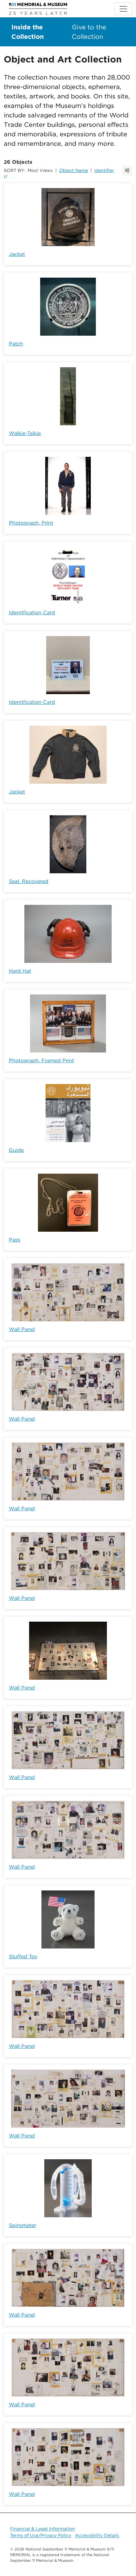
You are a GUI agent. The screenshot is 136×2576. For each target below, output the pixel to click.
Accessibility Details (97, 2535)
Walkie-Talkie (25, 433)
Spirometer (22, 2225)
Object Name (74, 170)
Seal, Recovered (29, 881)
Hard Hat (20, 971)
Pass (15, 1240)
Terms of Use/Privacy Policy (41, 2535)
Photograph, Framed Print (41, 1061)
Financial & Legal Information (43, 2529)
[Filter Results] (127, 171)
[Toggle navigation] (123, 9)
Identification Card (32, 613)
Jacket (17, 254)
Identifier (104, 170)
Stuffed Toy (23, 1957)
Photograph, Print (31, 523)
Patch (16, 344)
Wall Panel (22, 1329)
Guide (16, 1150)
